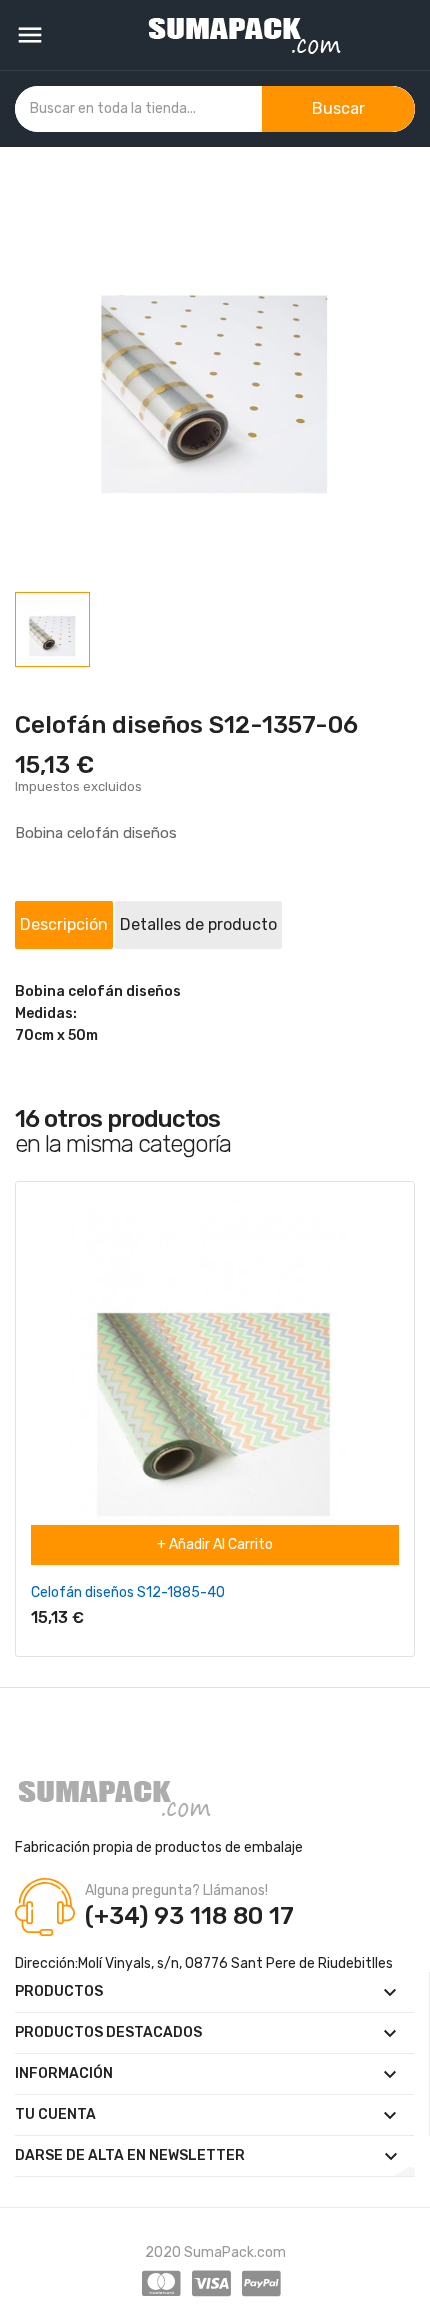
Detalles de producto (198, 924)
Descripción (64, 924)
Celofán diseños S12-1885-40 (128, 1592)
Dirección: (46, 1963)
